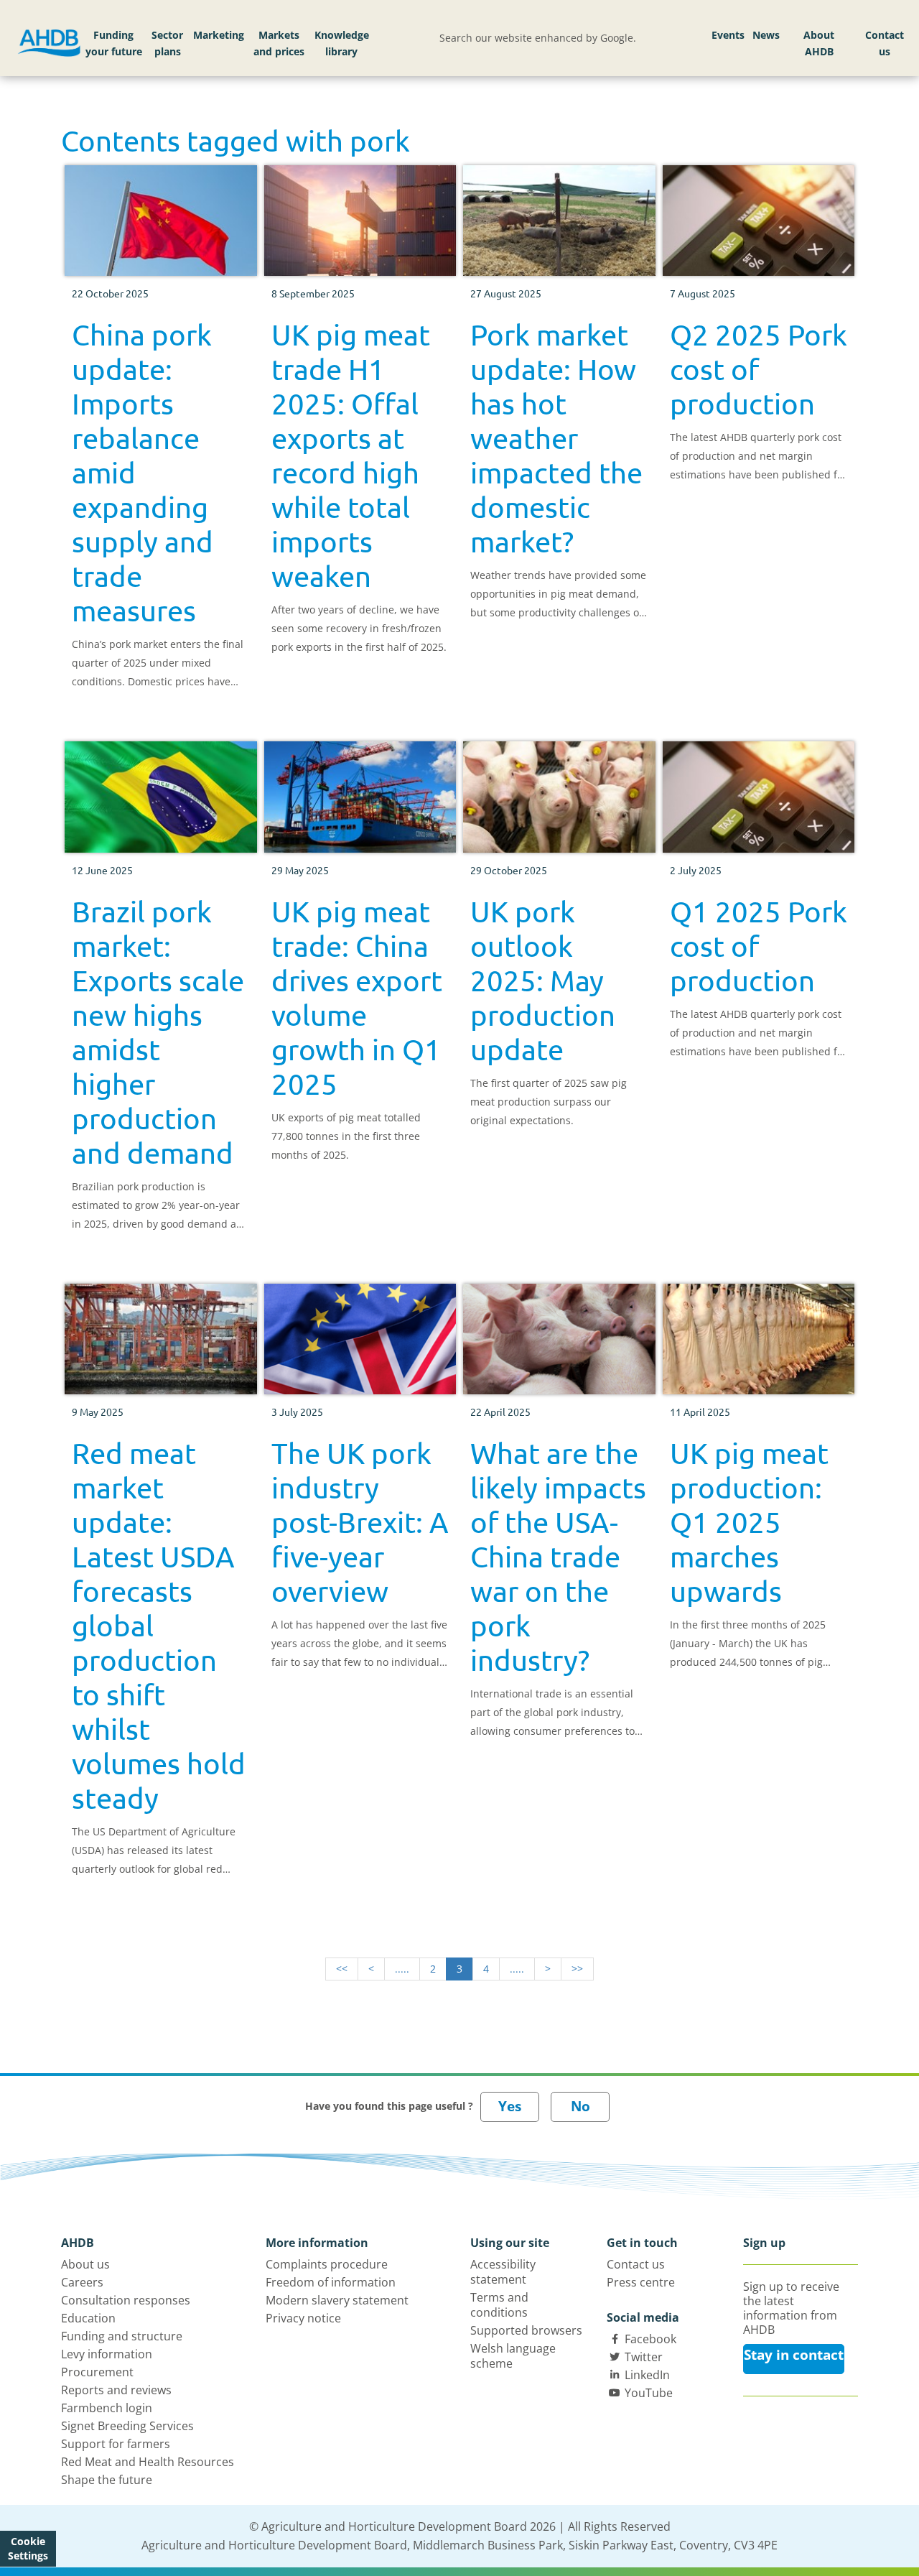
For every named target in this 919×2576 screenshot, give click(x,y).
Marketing (219, 35)
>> (577, 1969)
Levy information (107, 2354)
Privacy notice (303, 2318)
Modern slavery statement (337, 2300)
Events (728, 35)
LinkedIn (647, 2375)
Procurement (97, 2372)
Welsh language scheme (513, 2356)
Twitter (644, 2357)
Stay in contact (794, 2355)
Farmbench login (107, 2408)
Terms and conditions (499, 2305)
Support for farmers (116, 2444)
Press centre (641, 2282)
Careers (82, 2282)
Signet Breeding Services (127, 2426)
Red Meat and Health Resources (148, 2462)
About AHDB (819, 43)
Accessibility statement (503, 2272)
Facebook (650, 2339)
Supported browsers (526, 2330)
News (766, 35)
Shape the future (107, 2480)
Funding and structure (122, 2336)
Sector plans (167, 43)
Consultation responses (126, 2300)
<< (342, 1969)
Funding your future (114, 43)
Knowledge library (342, 43)
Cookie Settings (28, 2548)
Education (88, 2318)
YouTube (649, 2393)
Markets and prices (279, 43)
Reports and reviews (116, 2390)
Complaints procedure (327, 2264)
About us (85, 2264)
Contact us (885, 43)
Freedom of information (331, 2282)
